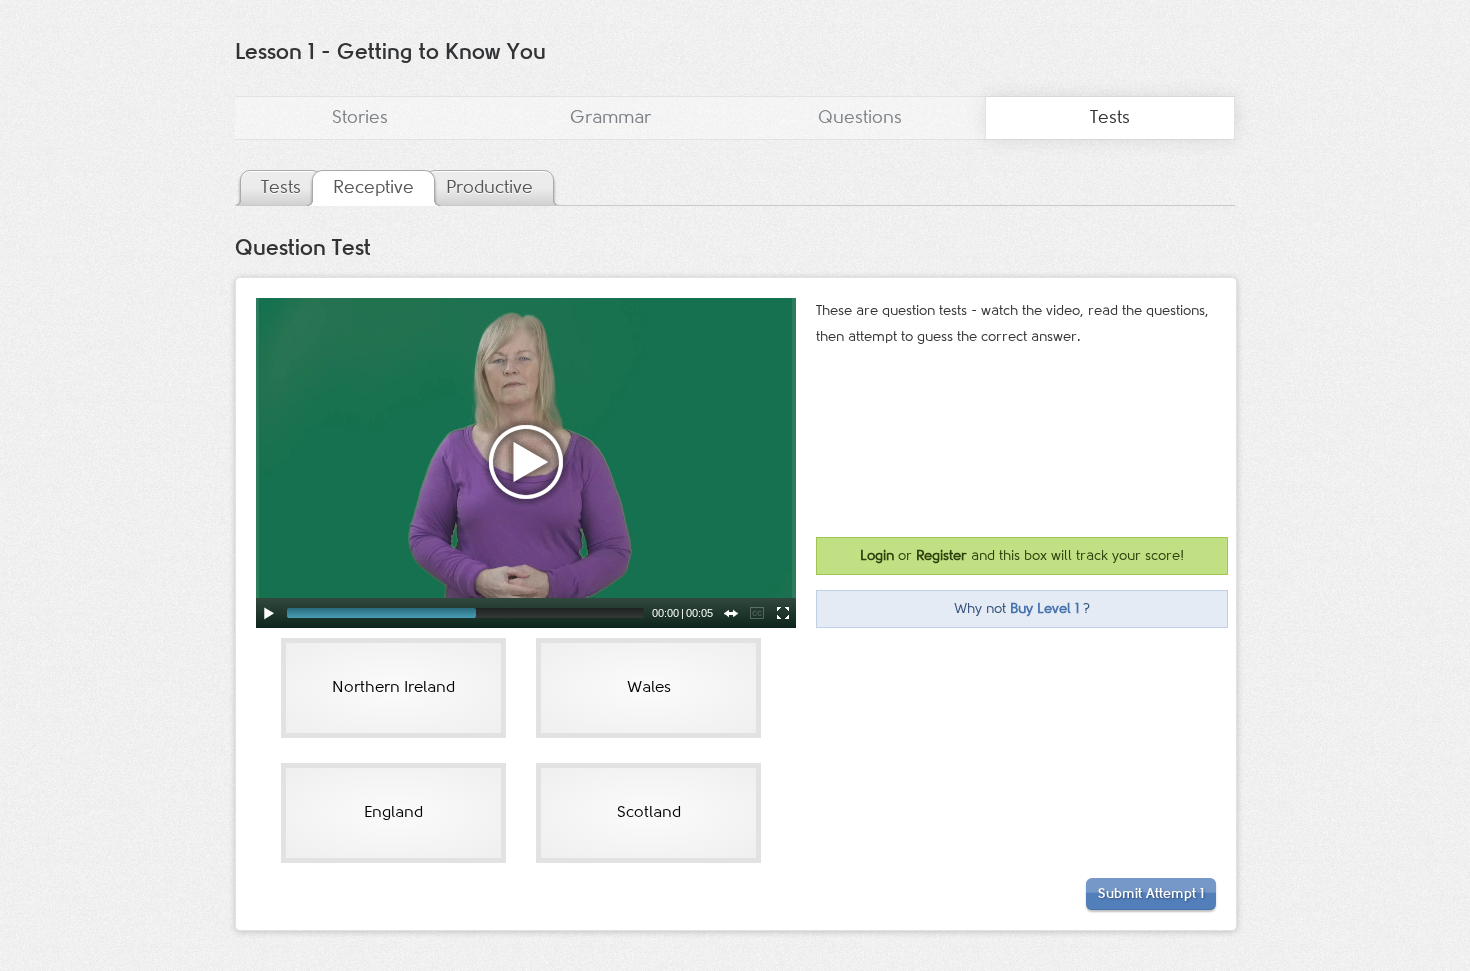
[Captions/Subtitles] (757, 613)
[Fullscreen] (783, 613)
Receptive (373, 188)
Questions (860, 118)
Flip (731, 613)
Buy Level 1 (1044, 609)
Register (941, 556)
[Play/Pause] (269, 613)
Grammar (610, 118)
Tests (1110, 118)
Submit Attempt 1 (1151, 894)
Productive (489, 188)
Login (877, 556)
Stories (360, 118)
